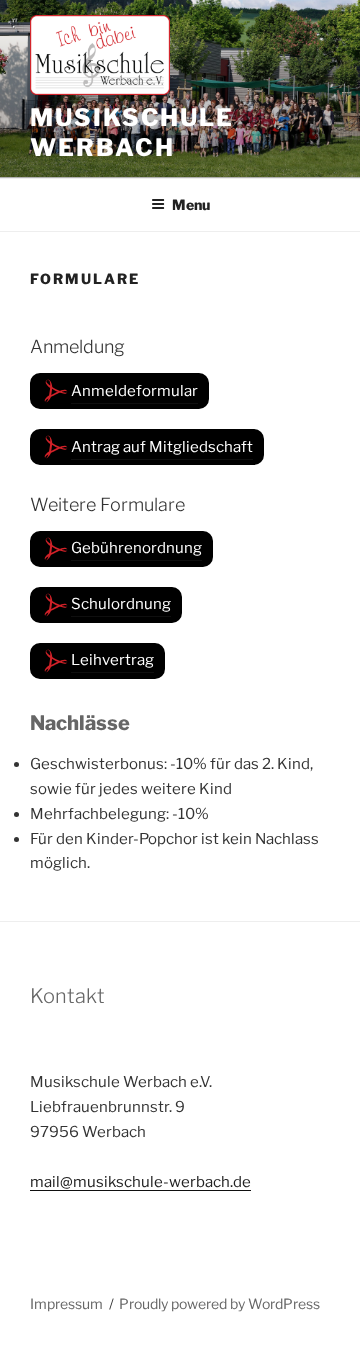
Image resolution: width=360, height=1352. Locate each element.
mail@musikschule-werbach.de (140, 1182)
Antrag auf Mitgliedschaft (162, 447)
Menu (191, 204)
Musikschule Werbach (132, 132)
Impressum (66, 1303)
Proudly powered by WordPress (219, 1303)
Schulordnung (121, 604)
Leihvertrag (112, 660)
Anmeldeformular (134, 391)
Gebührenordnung (136, 548)
